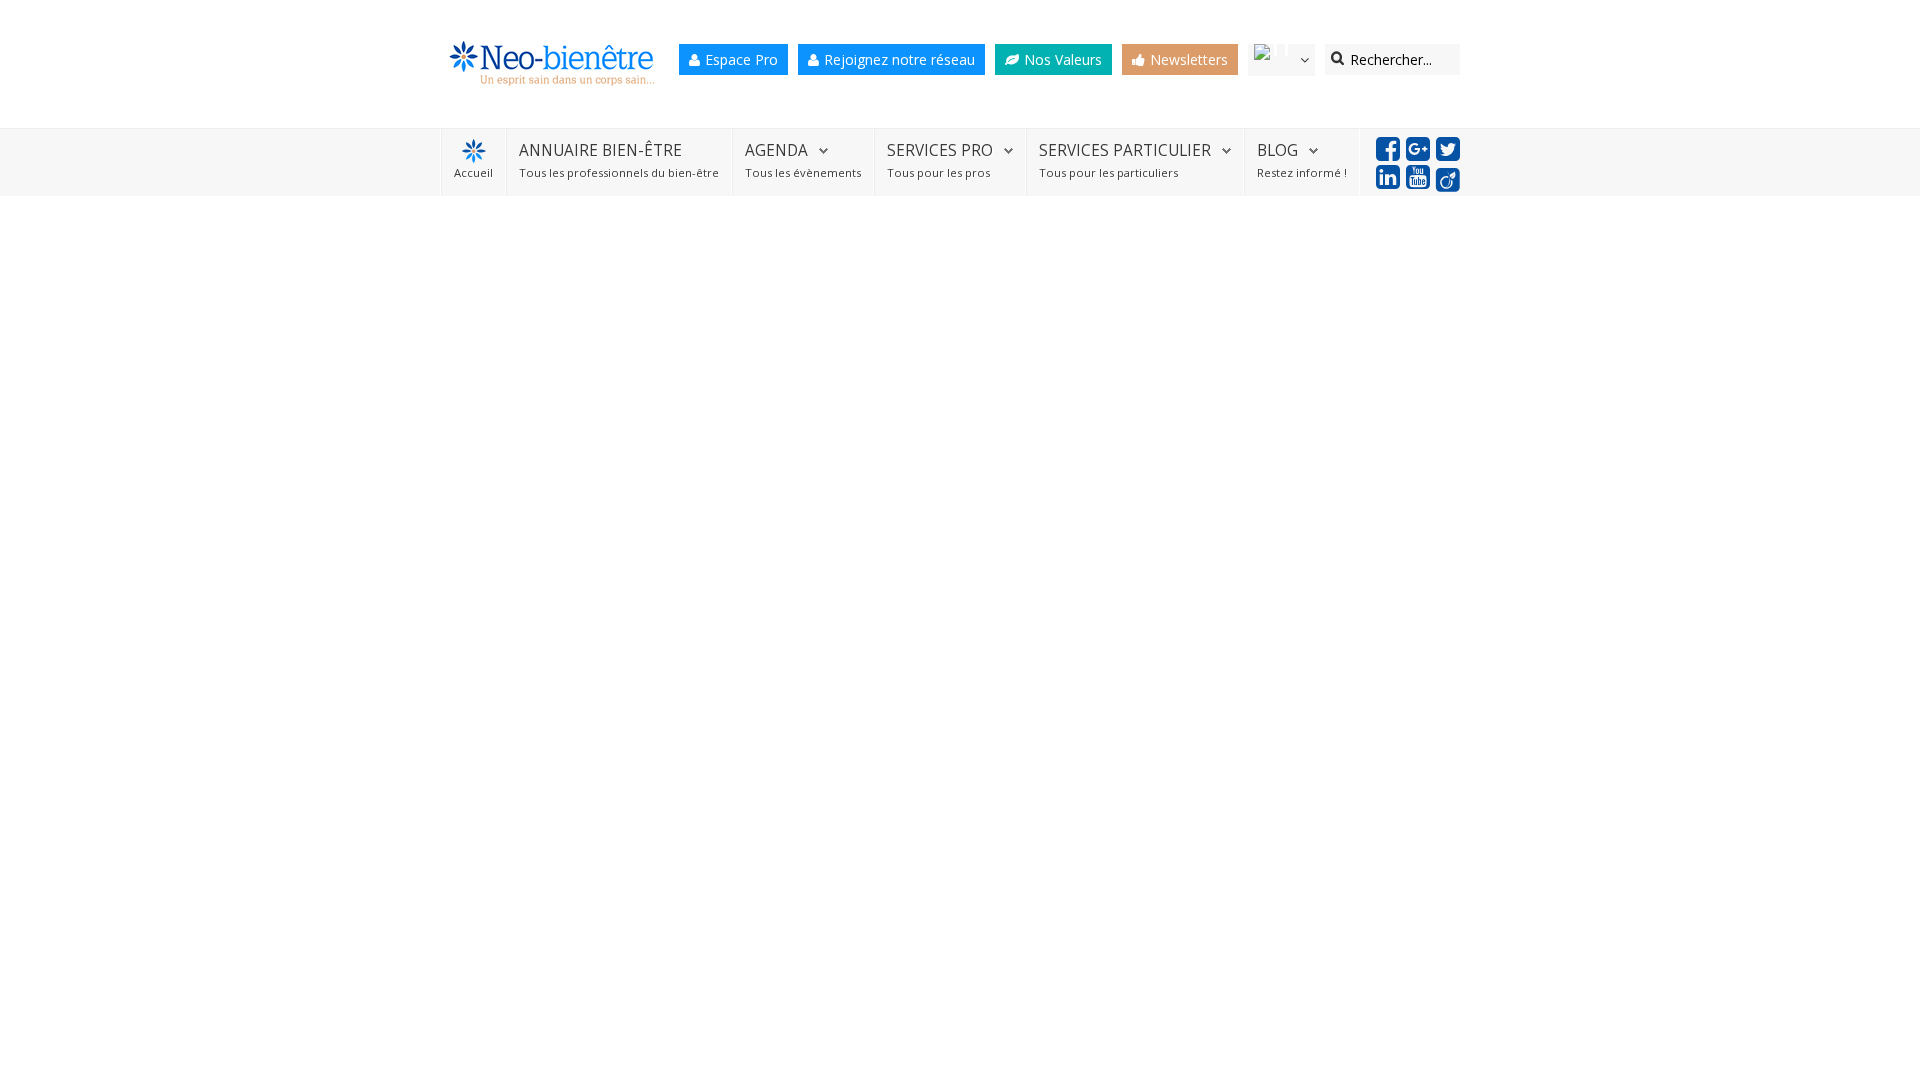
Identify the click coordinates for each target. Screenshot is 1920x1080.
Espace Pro (741, 59)
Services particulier (1125, 150)
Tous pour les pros (938, 172)
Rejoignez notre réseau (899, 59)
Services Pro (940, 150)
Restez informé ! (1302, 172)
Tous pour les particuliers (1108, 172)
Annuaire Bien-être (600, 150)
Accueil (473, 172)
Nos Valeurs (1063, 59)
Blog (1277, 150)
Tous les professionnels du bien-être (619, 172)
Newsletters (1189, 59)
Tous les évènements (803, 172)
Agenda (776, 150)
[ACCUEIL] (473, 150)
